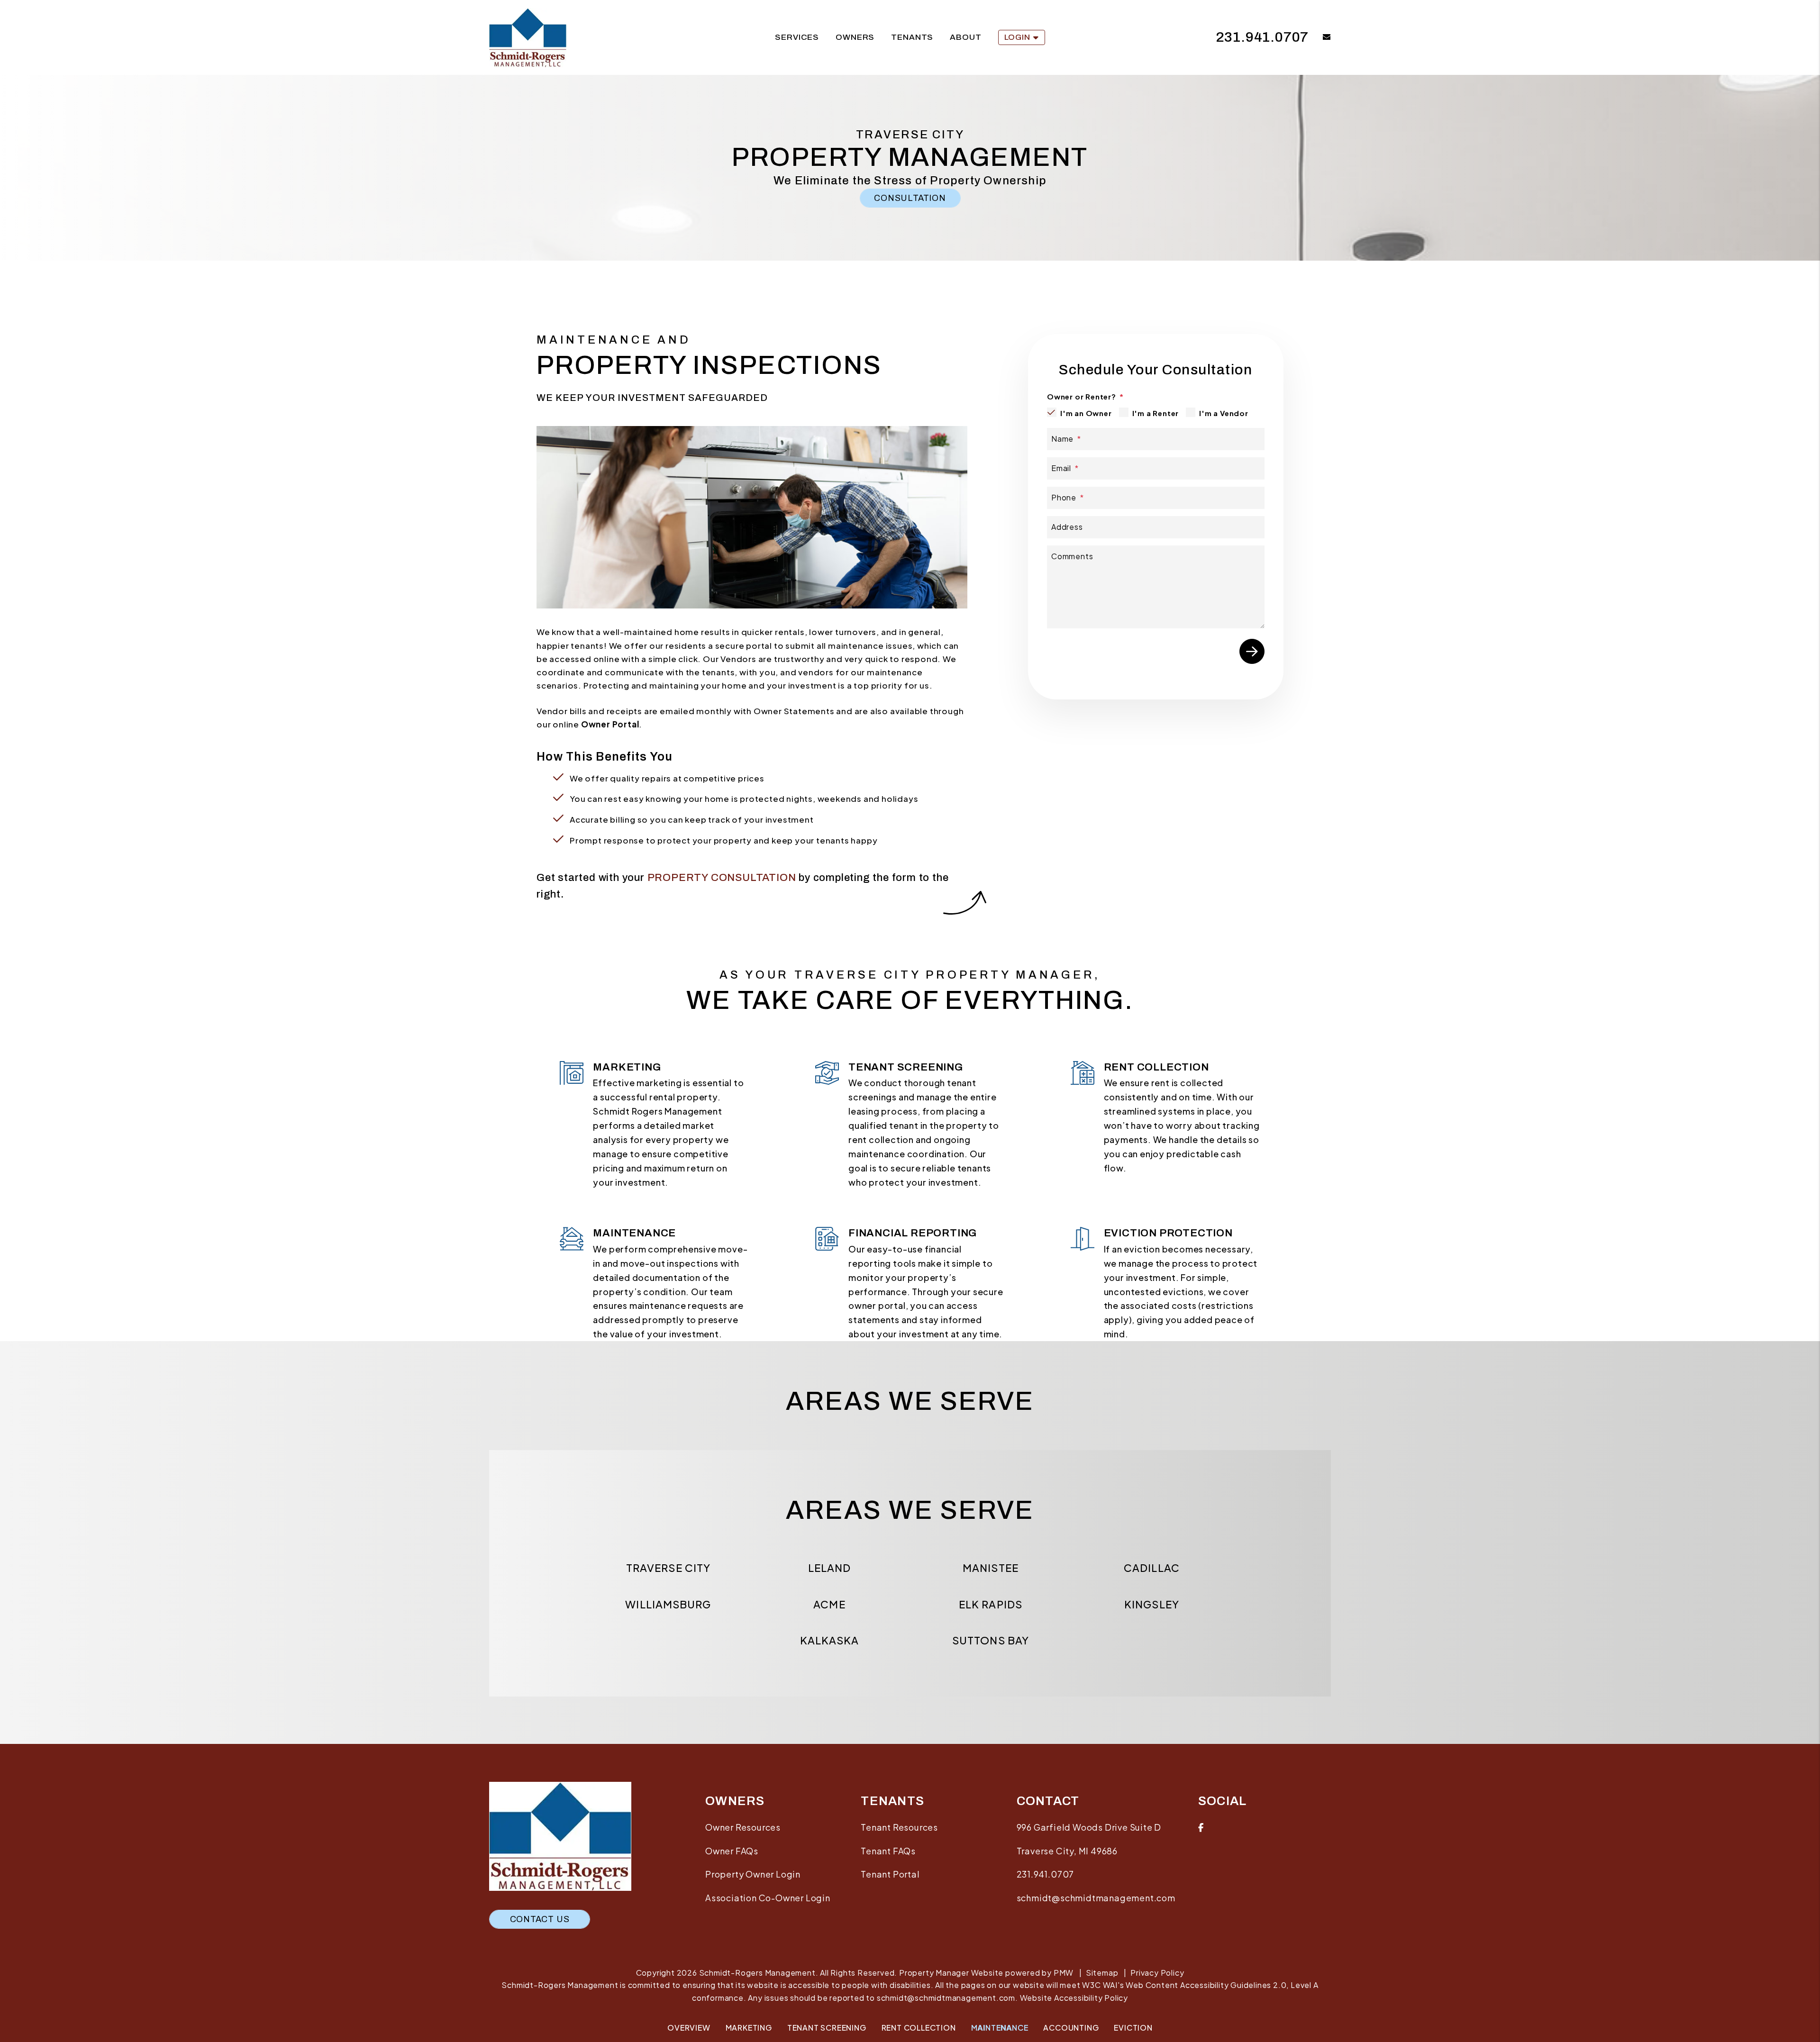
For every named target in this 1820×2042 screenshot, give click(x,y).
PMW (1064, 1973)
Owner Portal (610, 724)
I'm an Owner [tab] (1086, 413)
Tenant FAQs (888, 1851)
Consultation (910, 198)
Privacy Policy (1157, 1973)
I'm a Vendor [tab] (1224, 413)
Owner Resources (743, 1827)
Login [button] (1017, 37)
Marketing (749, 2028)
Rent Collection (919, 2028)
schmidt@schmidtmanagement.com (1096, 1898)
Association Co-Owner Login (768, 1898)
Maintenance (1000, 2028)
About (965, 37)
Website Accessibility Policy (1074, 1998)
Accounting (1071, 2028)
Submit (1252, 651)
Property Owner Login (753, 1874)
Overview (689, 2028)
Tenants (912, 37)
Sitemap (1102, 1973)
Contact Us (540, 1919)
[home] (528, 37)
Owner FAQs (732, 1851)
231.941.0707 (1263, 37)
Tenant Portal (890, 1874)
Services (797, 37)
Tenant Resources (899, 1827)
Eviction (1133, 2028)
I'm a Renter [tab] (1156, 413)
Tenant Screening (827, 2028)
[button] (1320, 38)
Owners (855, 37)
